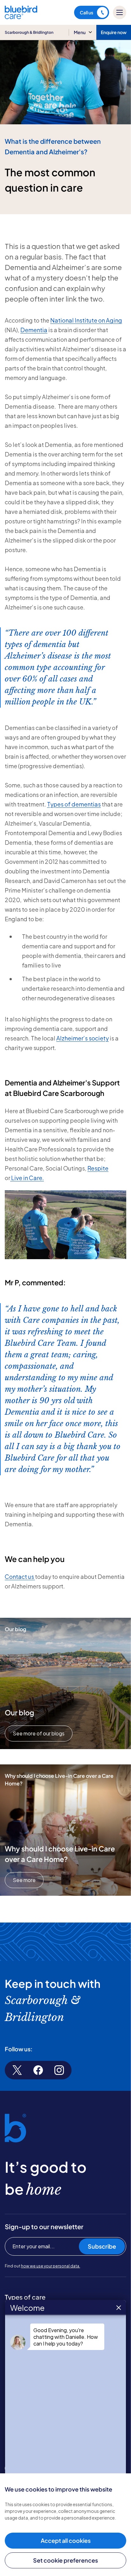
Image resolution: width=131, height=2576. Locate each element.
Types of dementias (74, 804)
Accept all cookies (66, 2540)
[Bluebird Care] (21, 17)
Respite (98, 1168)
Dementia (34, 330)
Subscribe (102, 2246)
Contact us (20, 1576)
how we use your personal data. (51, 2266)
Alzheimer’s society (83, 1038)
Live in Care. (27, 1178)
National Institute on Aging (86, 320)
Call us (86, 12)
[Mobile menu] (120, 12)
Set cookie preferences (65, 2560)
